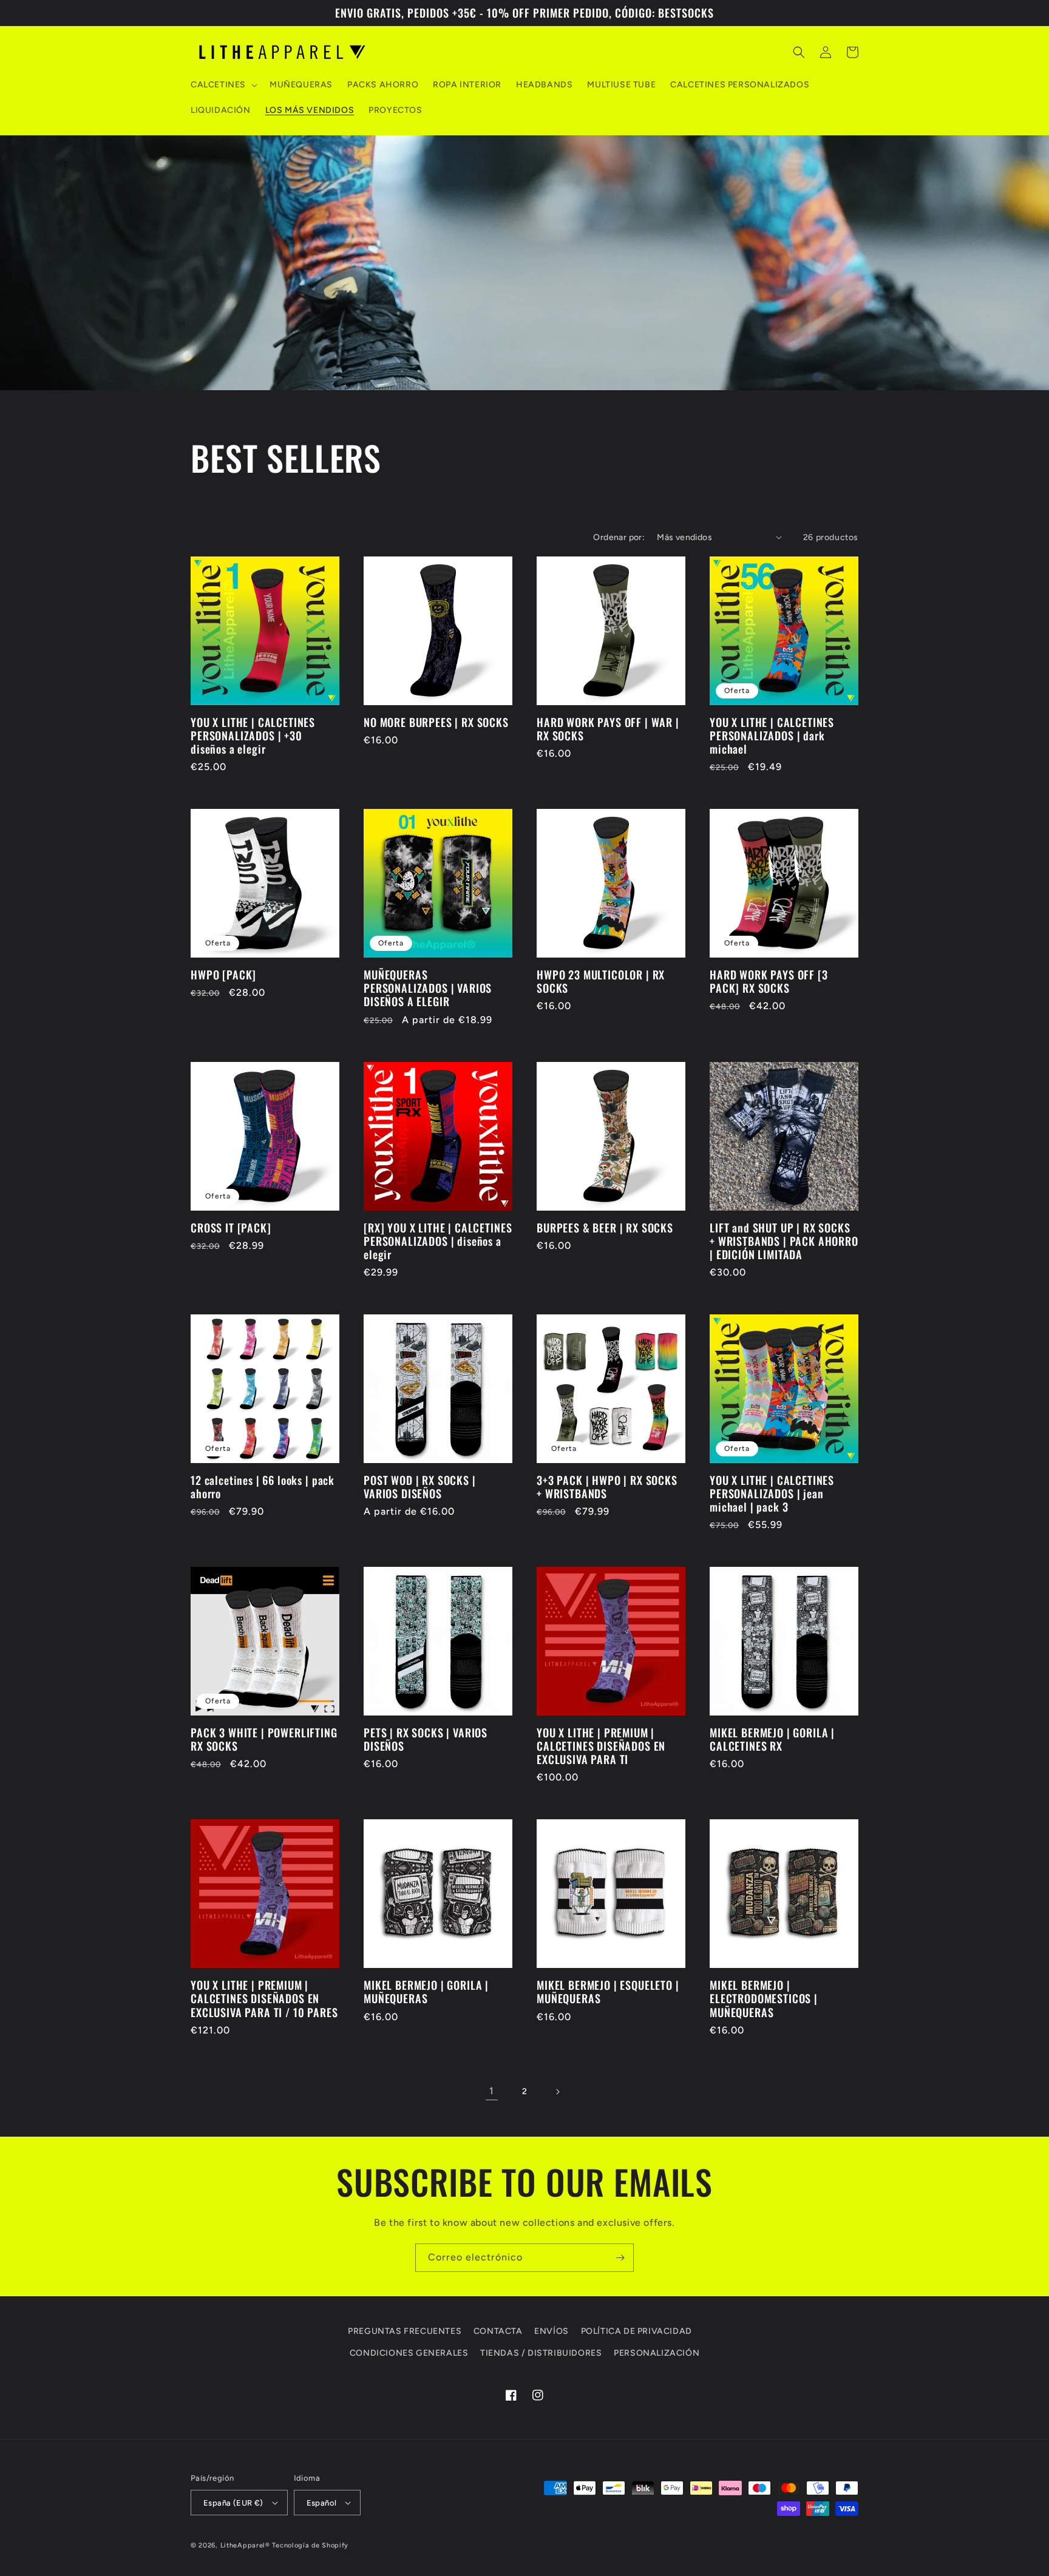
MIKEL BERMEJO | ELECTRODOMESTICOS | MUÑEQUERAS (764, 1998)
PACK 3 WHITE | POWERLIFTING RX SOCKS (264, 1739)
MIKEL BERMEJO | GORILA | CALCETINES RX (772, 1739)
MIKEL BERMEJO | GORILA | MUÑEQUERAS (426, 1992)
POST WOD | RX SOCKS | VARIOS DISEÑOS (420, 1487)
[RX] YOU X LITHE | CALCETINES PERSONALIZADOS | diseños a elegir (438, 1241)
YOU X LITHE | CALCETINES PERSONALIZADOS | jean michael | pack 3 (772, 1493)
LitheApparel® (245, 2545)
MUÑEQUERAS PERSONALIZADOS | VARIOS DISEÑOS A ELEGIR (428, 988)
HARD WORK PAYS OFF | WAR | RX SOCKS (608, 729)
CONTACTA (498, 2331)
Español (322, 2503)
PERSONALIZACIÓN (657, 2353)
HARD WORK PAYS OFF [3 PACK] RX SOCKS (769, 981)
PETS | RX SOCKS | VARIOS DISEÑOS (426, 1739)
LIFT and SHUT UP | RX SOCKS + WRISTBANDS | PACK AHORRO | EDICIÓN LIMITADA (784, 1241)
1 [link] (492, 2091)
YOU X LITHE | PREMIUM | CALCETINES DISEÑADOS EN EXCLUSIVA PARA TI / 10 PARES (264, 1998)
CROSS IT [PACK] (231, 1228)
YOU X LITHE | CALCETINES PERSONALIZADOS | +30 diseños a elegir (253, 735)
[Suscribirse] (620, 2258)
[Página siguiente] (557, 2092)
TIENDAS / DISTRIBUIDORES (541, 2353)
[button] (223, 85)
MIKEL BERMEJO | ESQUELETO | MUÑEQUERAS (608, 1992)
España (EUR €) (233, 2503)
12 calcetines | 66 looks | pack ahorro (263, 1487)
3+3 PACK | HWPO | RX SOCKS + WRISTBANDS (607, 1487)
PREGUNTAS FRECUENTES (405, 2331)
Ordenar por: (619, 537)
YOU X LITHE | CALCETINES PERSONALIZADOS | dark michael (772, 735)
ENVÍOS (552, 2331)
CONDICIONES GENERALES (409, 2353)
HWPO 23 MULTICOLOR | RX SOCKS (601, 981)
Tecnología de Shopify (310, 2545)
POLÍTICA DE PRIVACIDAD (637, 2331)
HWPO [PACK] (223, 975)
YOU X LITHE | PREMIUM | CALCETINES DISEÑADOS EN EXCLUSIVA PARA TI (601, 1746)
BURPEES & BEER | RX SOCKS (605, 1228)
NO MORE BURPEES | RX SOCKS (436, 722)
